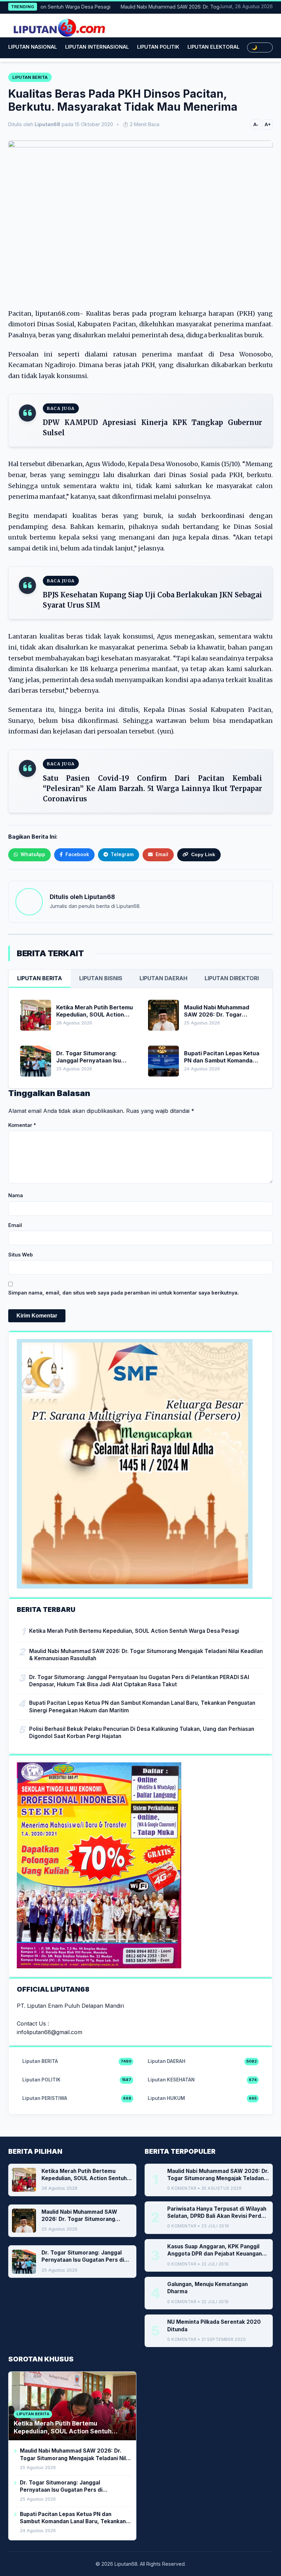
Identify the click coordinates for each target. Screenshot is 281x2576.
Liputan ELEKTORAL (213, 47)
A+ (268, 124)
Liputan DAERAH (163, 978)
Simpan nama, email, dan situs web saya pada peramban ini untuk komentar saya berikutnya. (124, 1293)
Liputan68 (100, 897)
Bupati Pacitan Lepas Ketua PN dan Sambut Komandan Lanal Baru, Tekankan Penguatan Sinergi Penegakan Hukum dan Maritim (142, 1706)
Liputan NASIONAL (33, 47)
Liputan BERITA (40, 978)
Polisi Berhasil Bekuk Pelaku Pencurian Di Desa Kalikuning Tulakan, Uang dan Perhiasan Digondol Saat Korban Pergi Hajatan (142, 1733)
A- (256, 124)
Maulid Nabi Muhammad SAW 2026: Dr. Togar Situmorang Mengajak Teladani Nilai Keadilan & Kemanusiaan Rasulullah (146, 1655)
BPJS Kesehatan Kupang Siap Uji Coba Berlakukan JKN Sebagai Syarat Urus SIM (152, 600)
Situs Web (21, 1255)
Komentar (22, 1125)
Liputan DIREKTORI (232, 978)
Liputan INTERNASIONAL (97, 47)
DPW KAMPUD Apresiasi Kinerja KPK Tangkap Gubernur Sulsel (152, 428)
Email (15, 1225)
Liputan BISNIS (101, 978)
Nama (16, 1195)
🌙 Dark (260, 47)
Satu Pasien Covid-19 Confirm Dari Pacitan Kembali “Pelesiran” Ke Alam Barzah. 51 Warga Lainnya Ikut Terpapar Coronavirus (152, 788)
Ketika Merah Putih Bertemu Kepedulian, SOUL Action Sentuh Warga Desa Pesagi (134, 1631)
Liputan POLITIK (158, 47)
